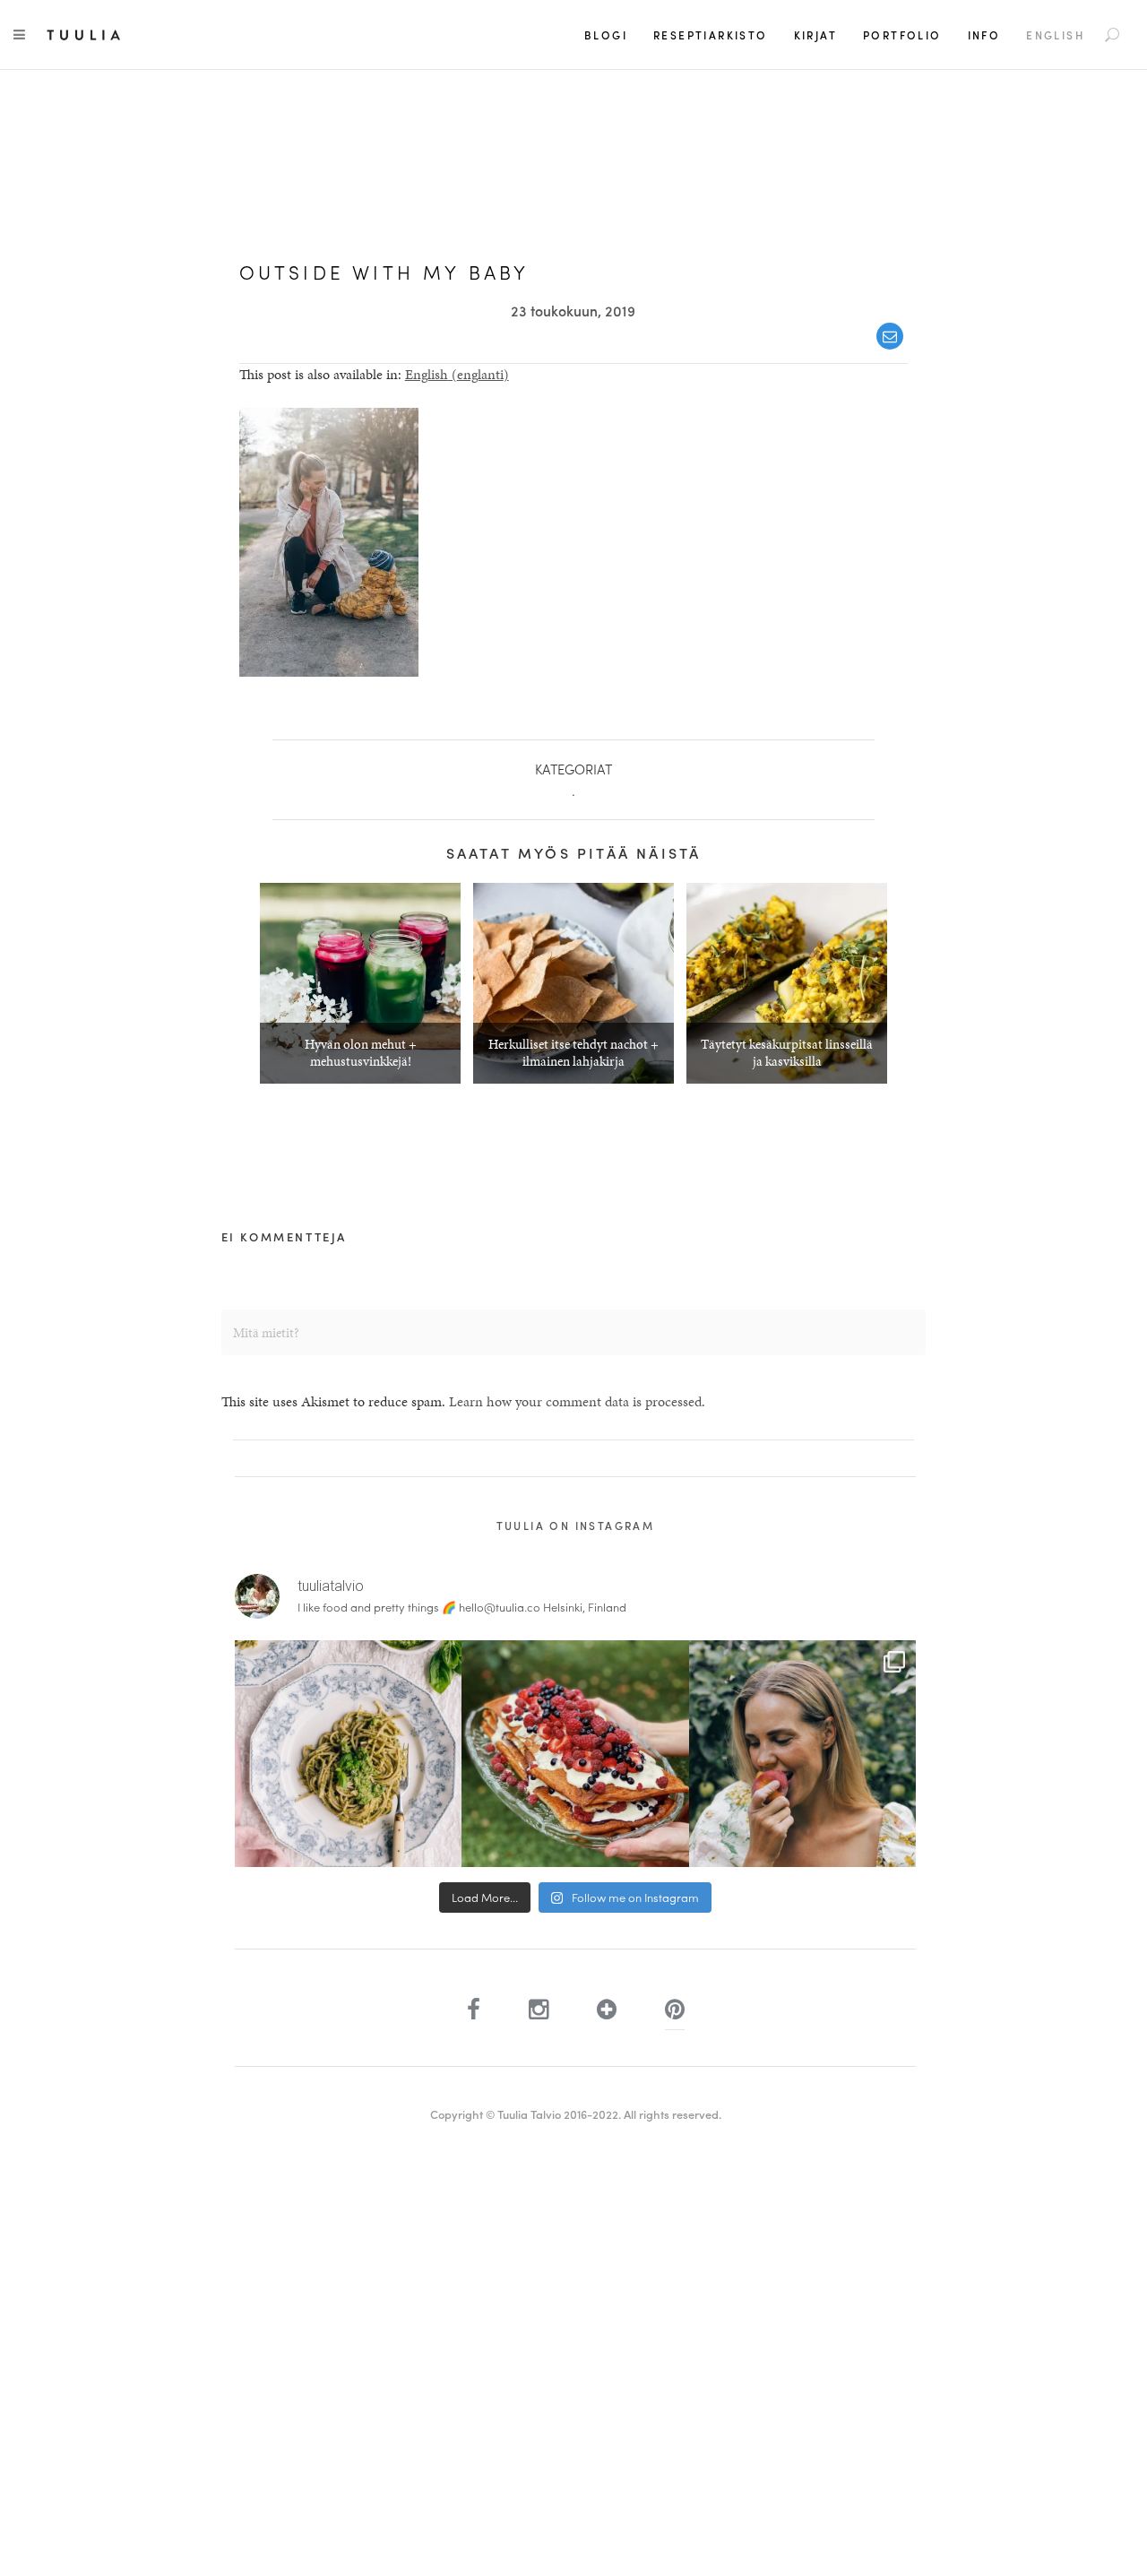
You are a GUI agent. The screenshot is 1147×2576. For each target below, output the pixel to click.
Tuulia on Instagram (576, 1526)
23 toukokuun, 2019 (573, 311)
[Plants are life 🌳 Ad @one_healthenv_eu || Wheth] (802, 1754)
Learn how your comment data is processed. (577, 1401)
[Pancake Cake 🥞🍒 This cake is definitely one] (575, 1754)
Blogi (606, 35)
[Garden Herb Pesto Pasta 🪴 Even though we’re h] (348, 1754)
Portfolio (902, 35)
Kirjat (815, 35)
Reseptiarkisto (711, 35)
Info (984, 35)
